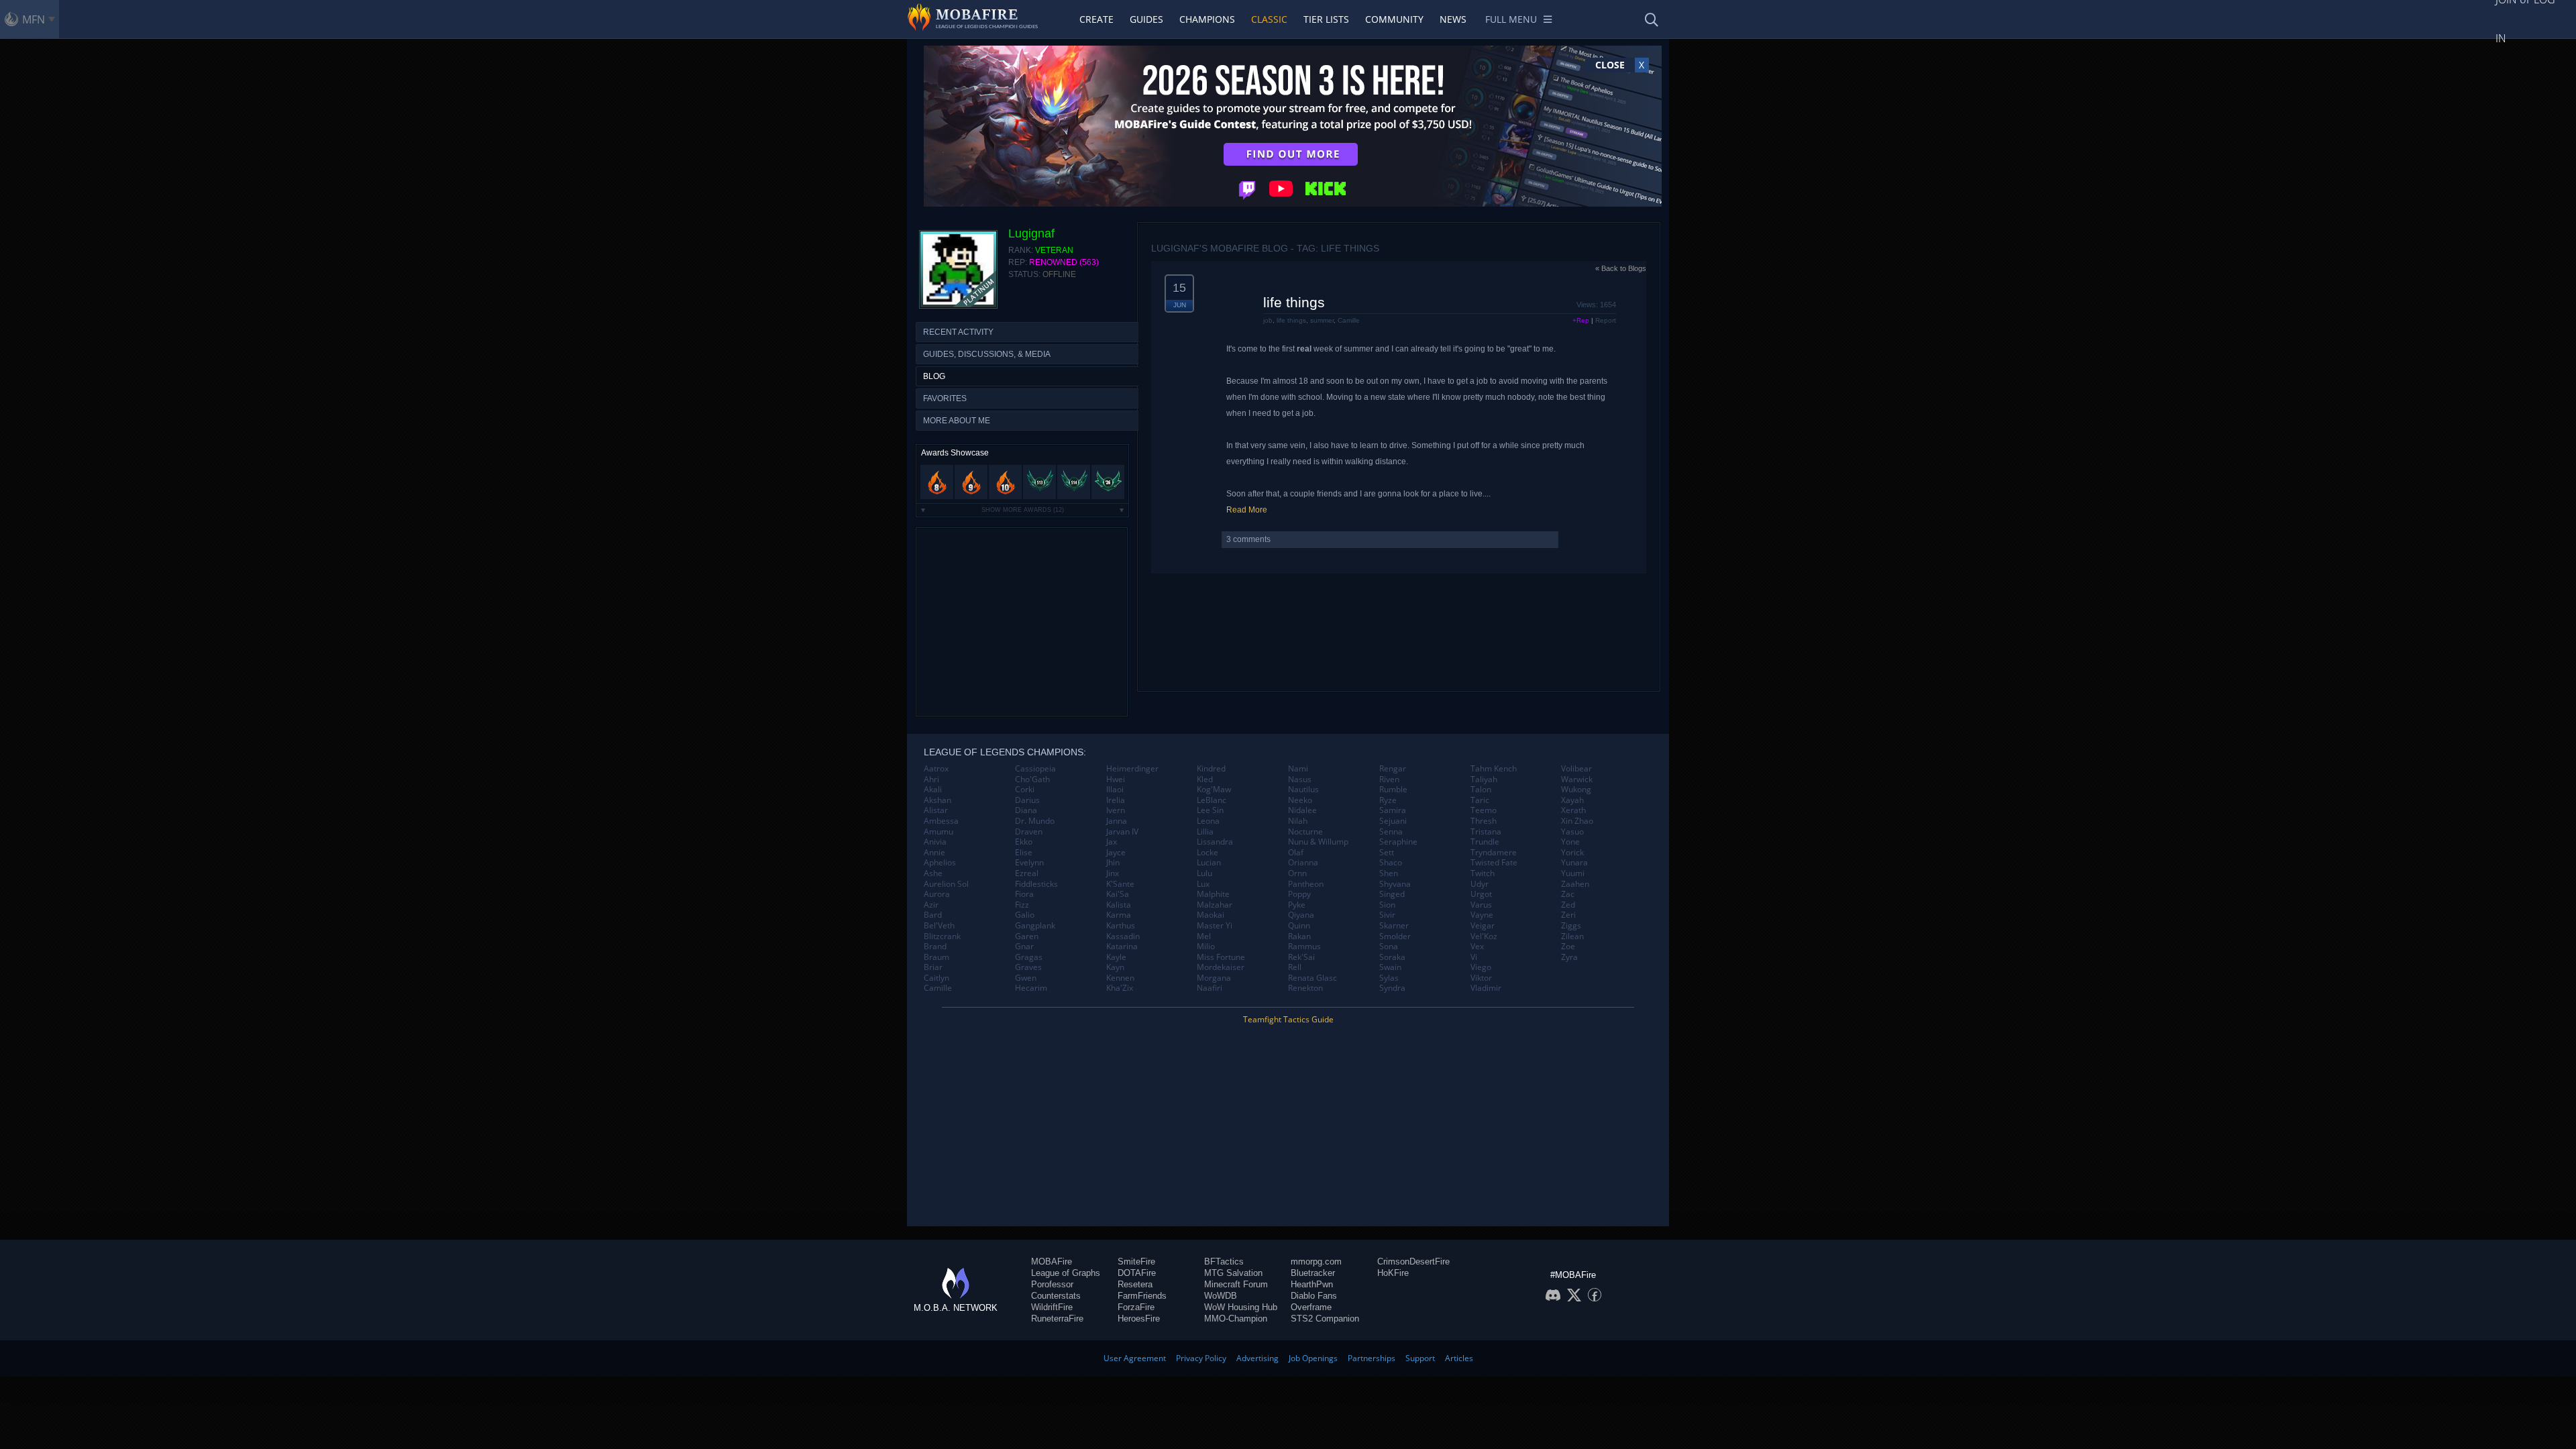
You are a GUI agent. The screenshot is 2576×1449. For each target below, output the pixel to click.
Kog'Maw (1214, 790)
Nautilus (1303, 790)
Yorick (1572, 853)
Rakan (1299, 936)
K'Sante (1120, 884)
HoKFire (1393, 1273)
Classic (1269, 19)
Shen (1389, 873)
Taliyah (1484, 780)
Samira (1393, 810)
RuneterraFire (1057, 1319)
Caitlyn (936, 978)
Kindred (1211, 769)
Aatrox (936, 769)
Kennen (1120, 978)
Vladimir (1486, 988)
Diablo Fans (1314, 1296)
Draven (1029, 832)
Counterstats (1056, 1296)
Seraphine (1398, 842)
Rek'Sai (1301, 957)
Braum (936, 957)
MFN (34, 19)
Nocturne (1305, 832)
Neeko (1300, 800)
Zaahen (1575, 884)
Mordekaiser (1221, 967)
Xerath (1573, 810)
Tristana (1486, 832)
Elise (1024, 853)
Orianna (1303, 863)
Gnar (1024, 947)
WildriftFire (1052, 1307)
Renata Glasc (1312, 978)
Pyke (1297, 905)
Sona (1389, 947)
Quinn (1299, 926)
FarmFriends (1142, 1296)
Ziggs (1571, 926)
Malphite (1213, 894)
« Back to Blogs (1621, 268)
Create (1096, 19)
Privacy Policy (1201, 1358)
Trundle (1485, 842)
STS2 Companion (1325, 1319)
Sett (1387, 853)
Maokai (1211, 915)
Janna (1117, 821)
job (1268, 320)
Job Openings (1313, 1358)
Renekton (1305, 988)
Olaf (1296, 853)
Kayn (1115, 967)
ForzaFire (1136, 1307)
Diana (1026, 810)
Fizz (1022, 905)
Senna (1391, 832)
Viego (1481, 967)
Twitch (1483, 873)
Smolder (1395, 936)
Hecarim (1031, 988)
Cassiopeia (1035, 769)
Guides (1146, 19)
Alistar (936, 810)
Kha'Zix (1120, 988)
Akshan (937, 800)
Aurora (937, 894)
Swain (1390, 967)
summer (1322, 320)
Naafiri (1210, 988)
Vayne (1482, 915)
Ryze (1388, 800)
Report (1606, 320)
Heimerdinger (1132, 769)
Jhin (1113, 863)
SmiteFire (1136, 1262)
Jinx (1113, 873)
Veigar (1483, 926)
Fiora (1024, 894)
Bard (933, 915)
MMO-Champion (1236, 1319)
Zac (1568, 894)
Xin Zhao (1577, 821)
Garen (1027, 936)
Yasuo (1572, 832)
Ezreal (1027, 873)
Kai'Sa (1118, 894)
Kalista (1119, 905)
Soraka (1392, 957)
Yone (1570, 842)
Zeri (1568, 915)
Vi (1474, 957)
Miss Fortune (1221, 957)
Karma (1119, 915)
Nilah (1298, 821)
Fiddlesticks (1036, 884)
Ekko (1024, 842)
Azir (931, 905)
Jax (1112, 842)
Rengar (1393, 769)
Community (1394, 19)
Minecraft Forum (1236, 1284)
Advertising (1257, 1358)
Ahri (931, 780)
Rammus (1304, 947)
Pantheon (1306, 884)
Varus (1481, 905)
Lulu (1204, 873)
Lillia (1205, 832)
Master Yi (1215, 926)
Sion (1387, 905)
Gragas (1029, 957)
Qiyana (1301, 915)
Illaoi (1115, 790)
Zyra (1569, 957)
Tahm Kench (1494, 769)
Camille (1349, 320)
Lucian (1209, 863)
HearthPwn (1312, 1284)
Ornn (1297, 873)
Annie (934, 853)
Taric (1480, 800)
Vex (1477, 947)
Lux (1203, 884)
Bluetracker (1313, 1273)
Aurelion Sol (946, 884)
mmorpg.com (1316, 1262)
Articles (1459, 1358)
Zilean (1572, 936)
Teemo (1484, 810)
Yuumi (1573, 873)
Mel (1204, 936)
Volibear (1576, 769)
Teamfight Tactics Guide (1288, 1019)
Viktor (1481, 978)
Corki (1025, 790)
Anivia (935, 842)
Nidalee (1302, 810)
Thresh (1484, 821)
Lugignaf (1031, 233)
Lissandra (1215, 842)
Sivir (1387, 915)
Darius (1027, 800)
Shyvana (1395, 884)
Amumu (938, 832)
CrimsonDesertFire (1413, 1262)
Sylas (1389, 978)
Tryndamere (1494, 853)
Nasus (1300, 780)
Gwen (1026, 978)
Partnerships (1372, 1358)
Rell (1295, 967)
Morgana (1214, 978)
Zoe (1568, 947)
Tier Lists (1326, 19)
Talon (1481, 790)
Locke (1207, 853)
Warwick (1577, 780)
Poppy (1299, 894)
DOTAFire (1137, 1273)
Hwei (1116, 780)
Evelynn (1029, 863)
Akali (933, 790)
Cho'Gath (1032, 780)
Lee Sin (1210, 810)
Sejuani (1393, 821)
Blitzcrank (942, 936)
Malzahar (1215, 905)
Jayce (1116, 853)
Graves (1028, 967)
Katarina (1122, 947)
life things (1294, 302)
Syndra (1392, 988)
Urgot (1481, 894)
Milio (1206, 947)
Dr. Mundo (1035, 821)
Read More (1247, 510)
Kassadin (1123, 936)
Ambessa (941, 821)
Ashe (933, 873)
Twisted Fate (1494, 863)
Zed (1568, 905)
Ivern (1116, 810)
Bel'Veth (939, 926)
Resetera (1135, 1284)
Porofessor (1052, 1284)
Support (1420, 1358)
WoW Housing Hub (1241, 1307)
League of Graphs (1066, 1273)
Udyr (1480, 884)
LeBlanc (1212, 800)
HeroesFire (1139, 1319)
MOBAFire (1052, 1262)
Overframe (1311, 1307)
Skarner (1394, 926)
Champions (1207, 19)
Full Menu (1511, 19)
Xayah (1572, 800)
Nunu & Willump (1318, 842)
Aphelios (940, 863)
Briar (933, 967)
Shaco (1391, 863)
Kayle (1116, 957)
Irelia (1116, 800)
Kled (1205, 780)
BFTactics (1224, 1262)
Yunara (1574, 863)
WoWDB (1221, 1296)
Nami (1298, 769)
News (1453, 19)
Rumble (1393, 790)
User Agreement (1135, 1358)
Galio (1025, 915)
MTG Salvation (1233, 1273)
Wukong (1576, 790)
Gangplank (1035, 926)
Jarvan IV (1122, 832)
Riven (1389, 780)
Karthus (1121, 926)
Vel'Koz (1484, 936)
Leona (1208, 821)
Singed (1392, 894)
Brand (935, 947)
